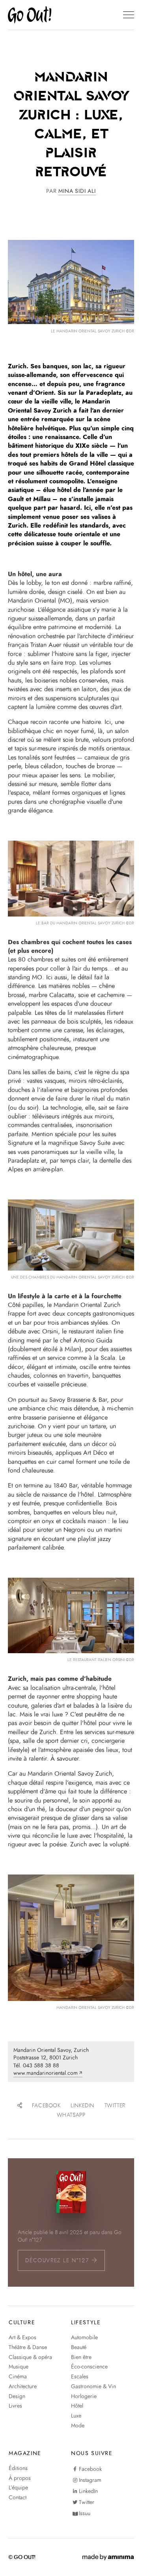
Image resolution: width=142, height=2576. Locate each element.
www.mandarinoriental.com (46, 2073)
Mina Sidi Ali (77, 191)
